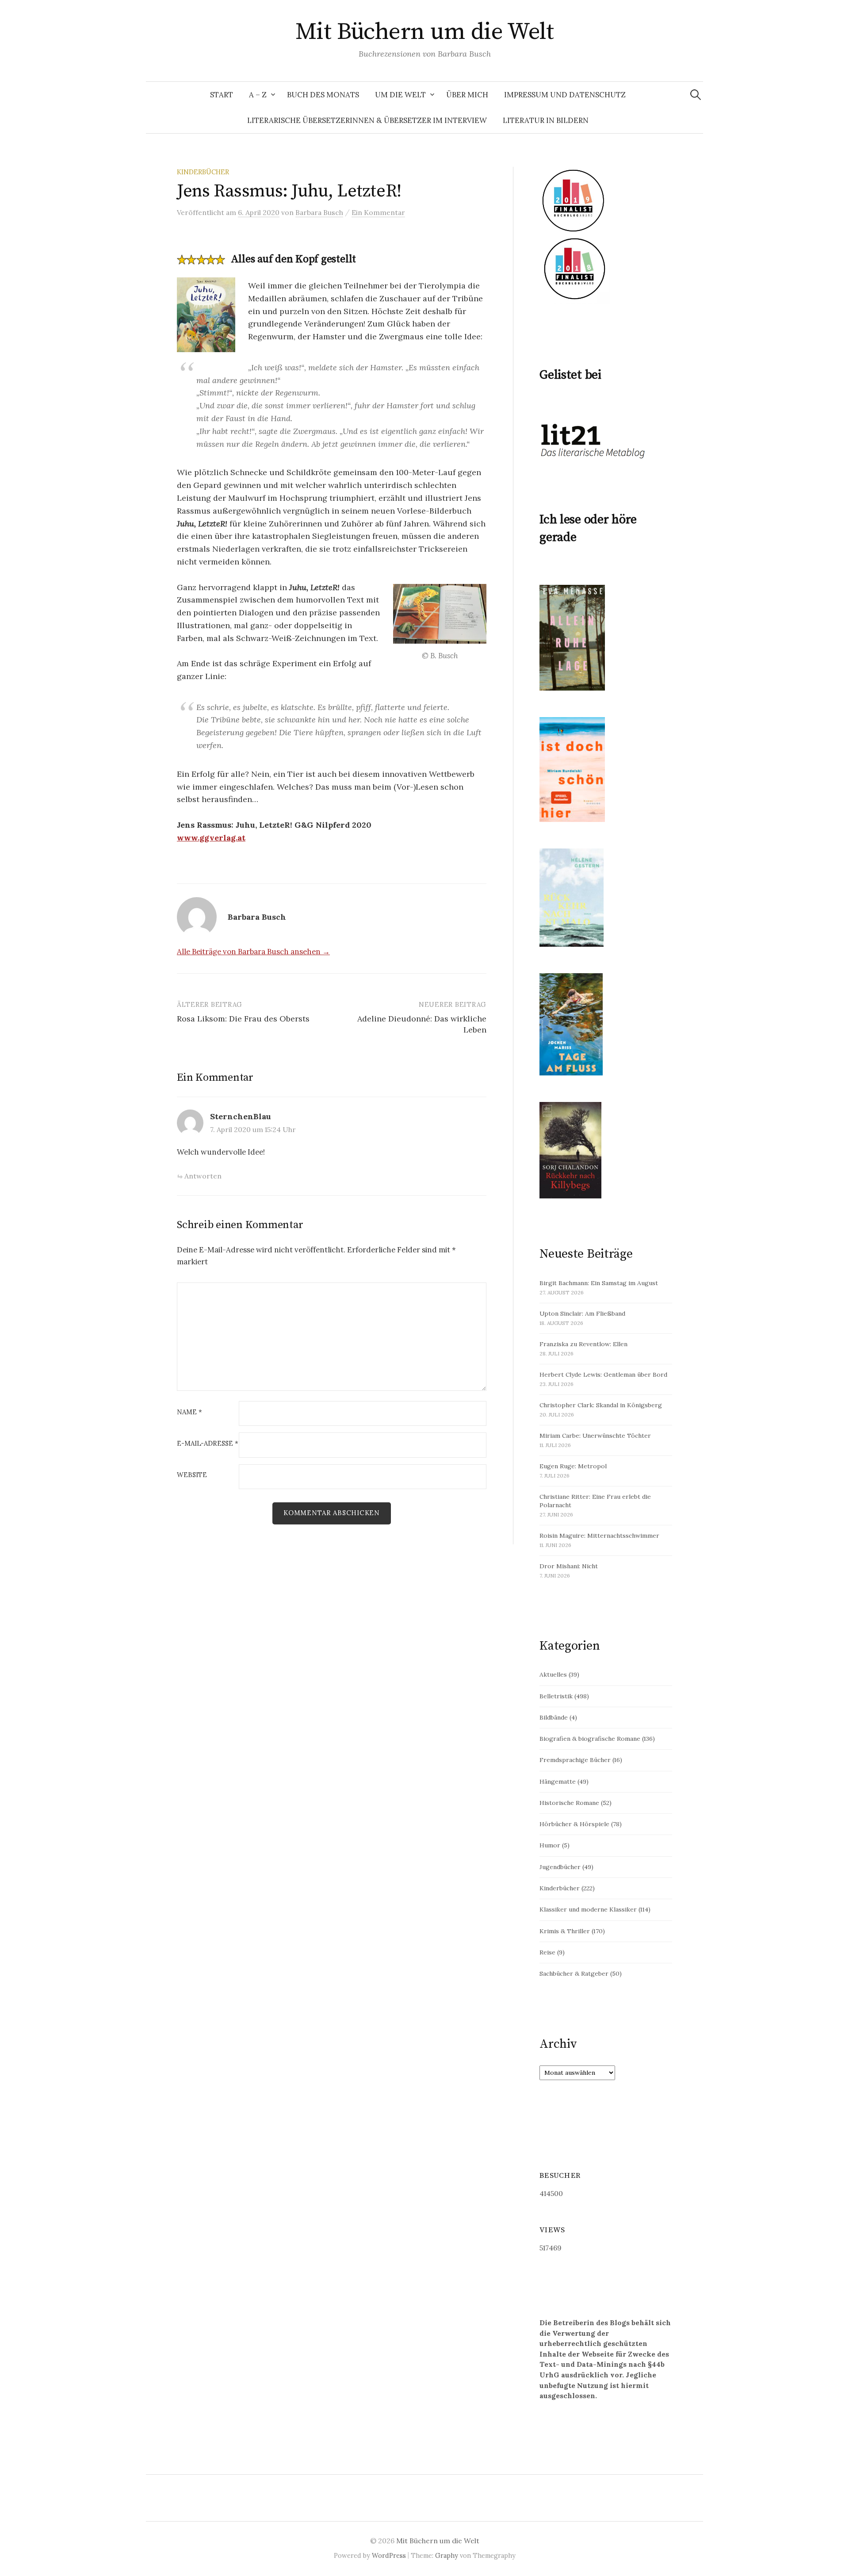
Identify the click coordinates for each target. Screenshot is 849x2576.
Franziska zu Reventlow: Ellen (583, 1344)
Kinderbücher (203, 172)
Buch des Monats (323, 95)
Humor (550, 1845)
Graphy (447, 2555)
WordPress (389, 2555)
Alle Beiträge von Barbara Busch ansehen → (253, 952)
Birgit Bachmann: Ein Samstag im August (599, 1283)
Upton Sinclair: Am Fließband (582, 1313)
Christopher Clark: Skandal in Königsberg (601, 1405)
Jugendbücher (560, 1867)
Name (189, 1412)
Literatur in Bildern (546, 120)
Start (222, 95)
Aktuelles (553, 1674)
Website (192, 1475)
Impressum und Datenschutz (565, 95)
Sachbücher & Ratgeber (574, 1973)
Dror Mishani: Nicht (569, 1566)
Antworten (203, 1176)
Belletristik (556, 1696)
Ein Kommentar (378, 212)
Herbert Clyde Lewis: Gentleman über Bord (603, 1374)
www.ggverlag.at (211, 838)
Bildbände (554, 1717)
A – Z (258, 95)
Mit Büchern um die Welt (425, 32)
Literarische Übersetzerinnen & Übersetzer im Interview (367, 120)
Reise (547, 1952)
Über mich (467, 95)
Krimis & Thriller (565, 1931)
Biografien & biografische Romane (590, 1739)
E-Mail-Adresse (208, 1444)
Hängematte (558, 1781)
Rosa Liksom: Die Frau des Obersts (243, 1019)
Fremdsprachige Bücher (575, 1760)
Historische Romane (569, 1803)
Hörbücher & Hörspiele (574, 1824)
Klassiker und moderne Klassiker (588, 1909)
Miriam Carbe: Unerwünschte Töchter (595, 1436)
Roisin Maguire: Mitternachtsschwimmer (599, 1536)
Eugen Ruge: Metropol (573, 1466)
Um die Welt (400, 95)
